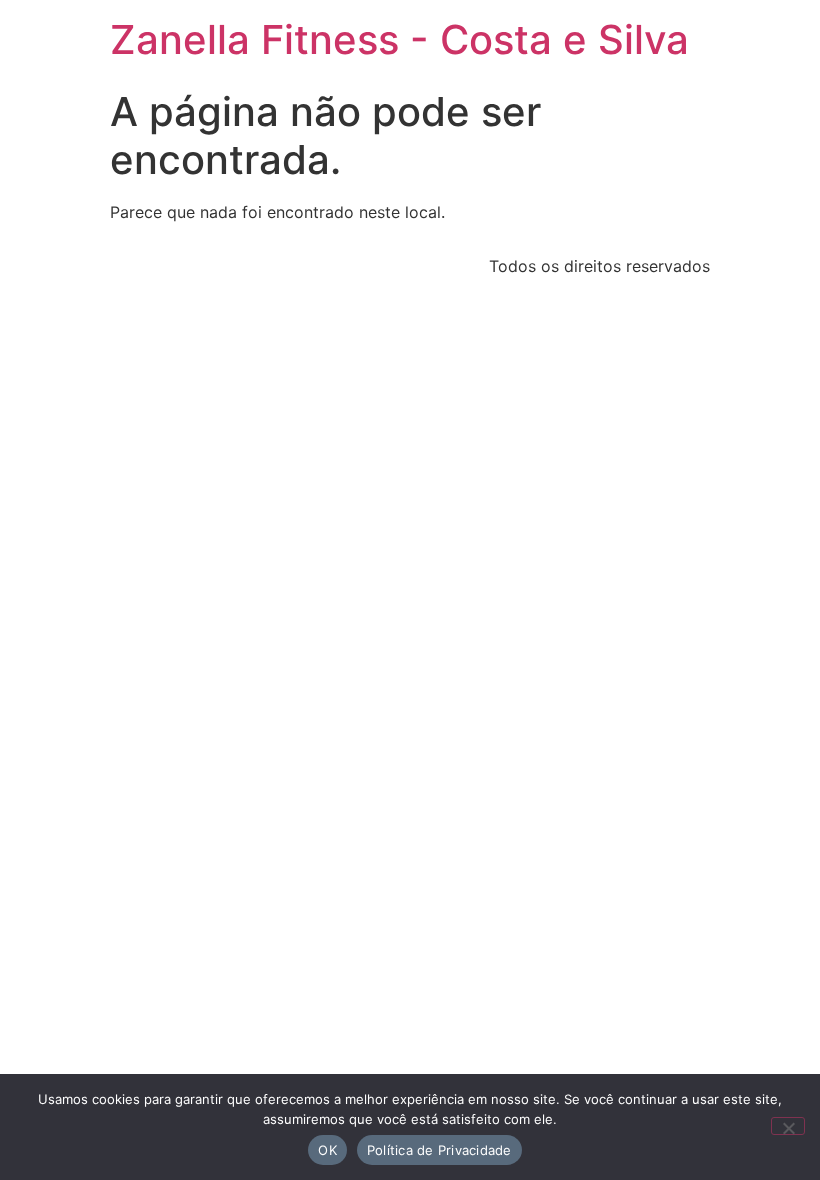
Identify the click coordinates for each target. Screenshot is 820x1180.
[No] (788, 1126)
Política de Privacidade (439, 1150)
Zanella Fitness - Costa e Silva (399, 39)
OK (327, 1150)
